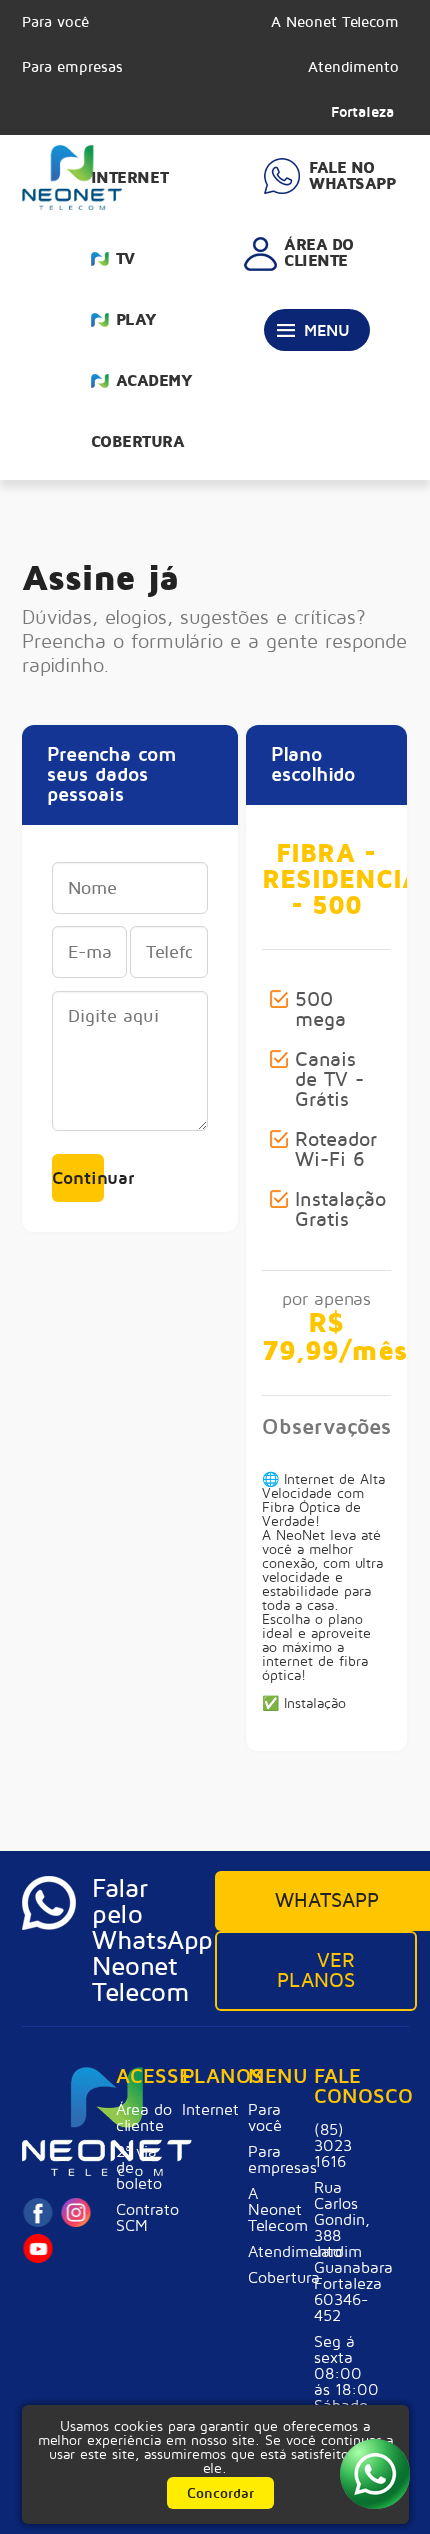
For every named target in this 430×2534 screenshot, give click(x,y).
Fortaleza (362, 112)
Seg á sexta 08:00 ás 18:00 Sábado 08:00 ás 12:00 (346, 2390)
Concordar (220, 2493)
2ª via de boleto (139, 2168)
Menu (327, 331)
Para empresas (72, 67)
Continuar (78, 1178)
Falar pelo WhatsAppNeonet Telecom (150, 1940)
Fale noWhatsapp (352, 176)
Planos (211, 2077)
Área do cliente (144, 2118)
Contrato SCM (145, 2218)
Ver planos (316, 1971)
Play (136, 320)
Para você (55, 22)
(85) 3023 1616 (333, 2146)
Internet (130, 178)
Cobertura (138, 442)
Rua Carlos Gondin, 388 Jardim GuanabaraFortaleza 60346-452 (347, 2252)
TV (125, 259)
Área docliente (319, 253)
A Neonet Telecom (335, 22)
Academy (154, 381)
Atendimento (353, 67)
